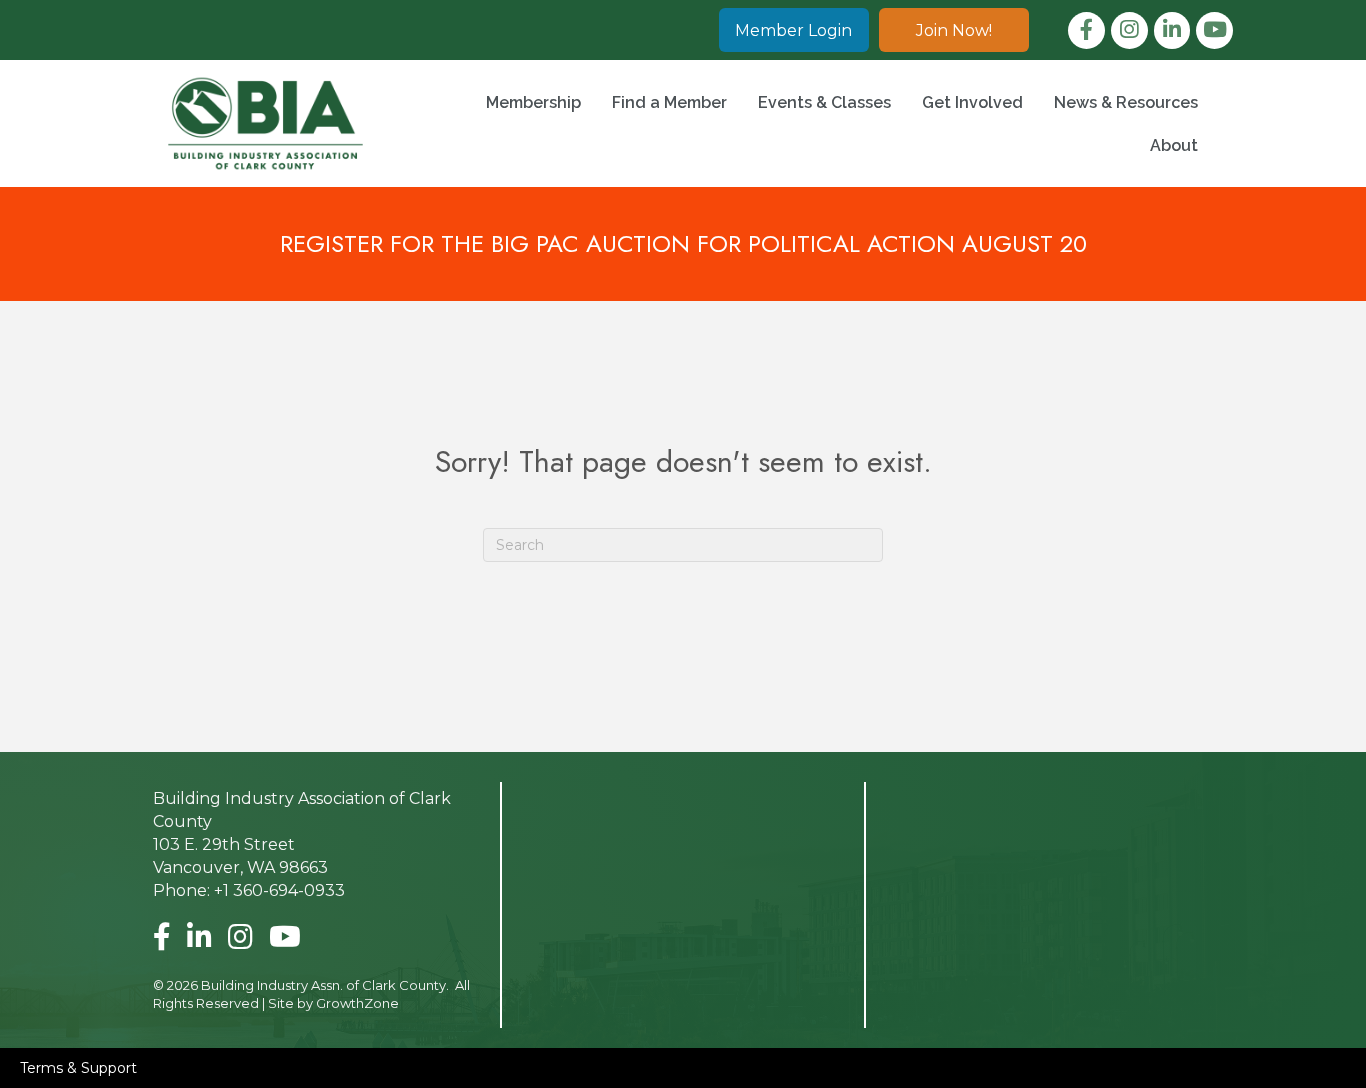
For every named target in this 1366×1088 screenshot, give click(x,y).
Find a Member (669, 102)
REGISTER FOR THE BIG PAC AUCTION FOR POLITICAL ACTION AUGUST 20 (683, 243)
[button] (794, 30)
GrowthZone (357, 1003)
